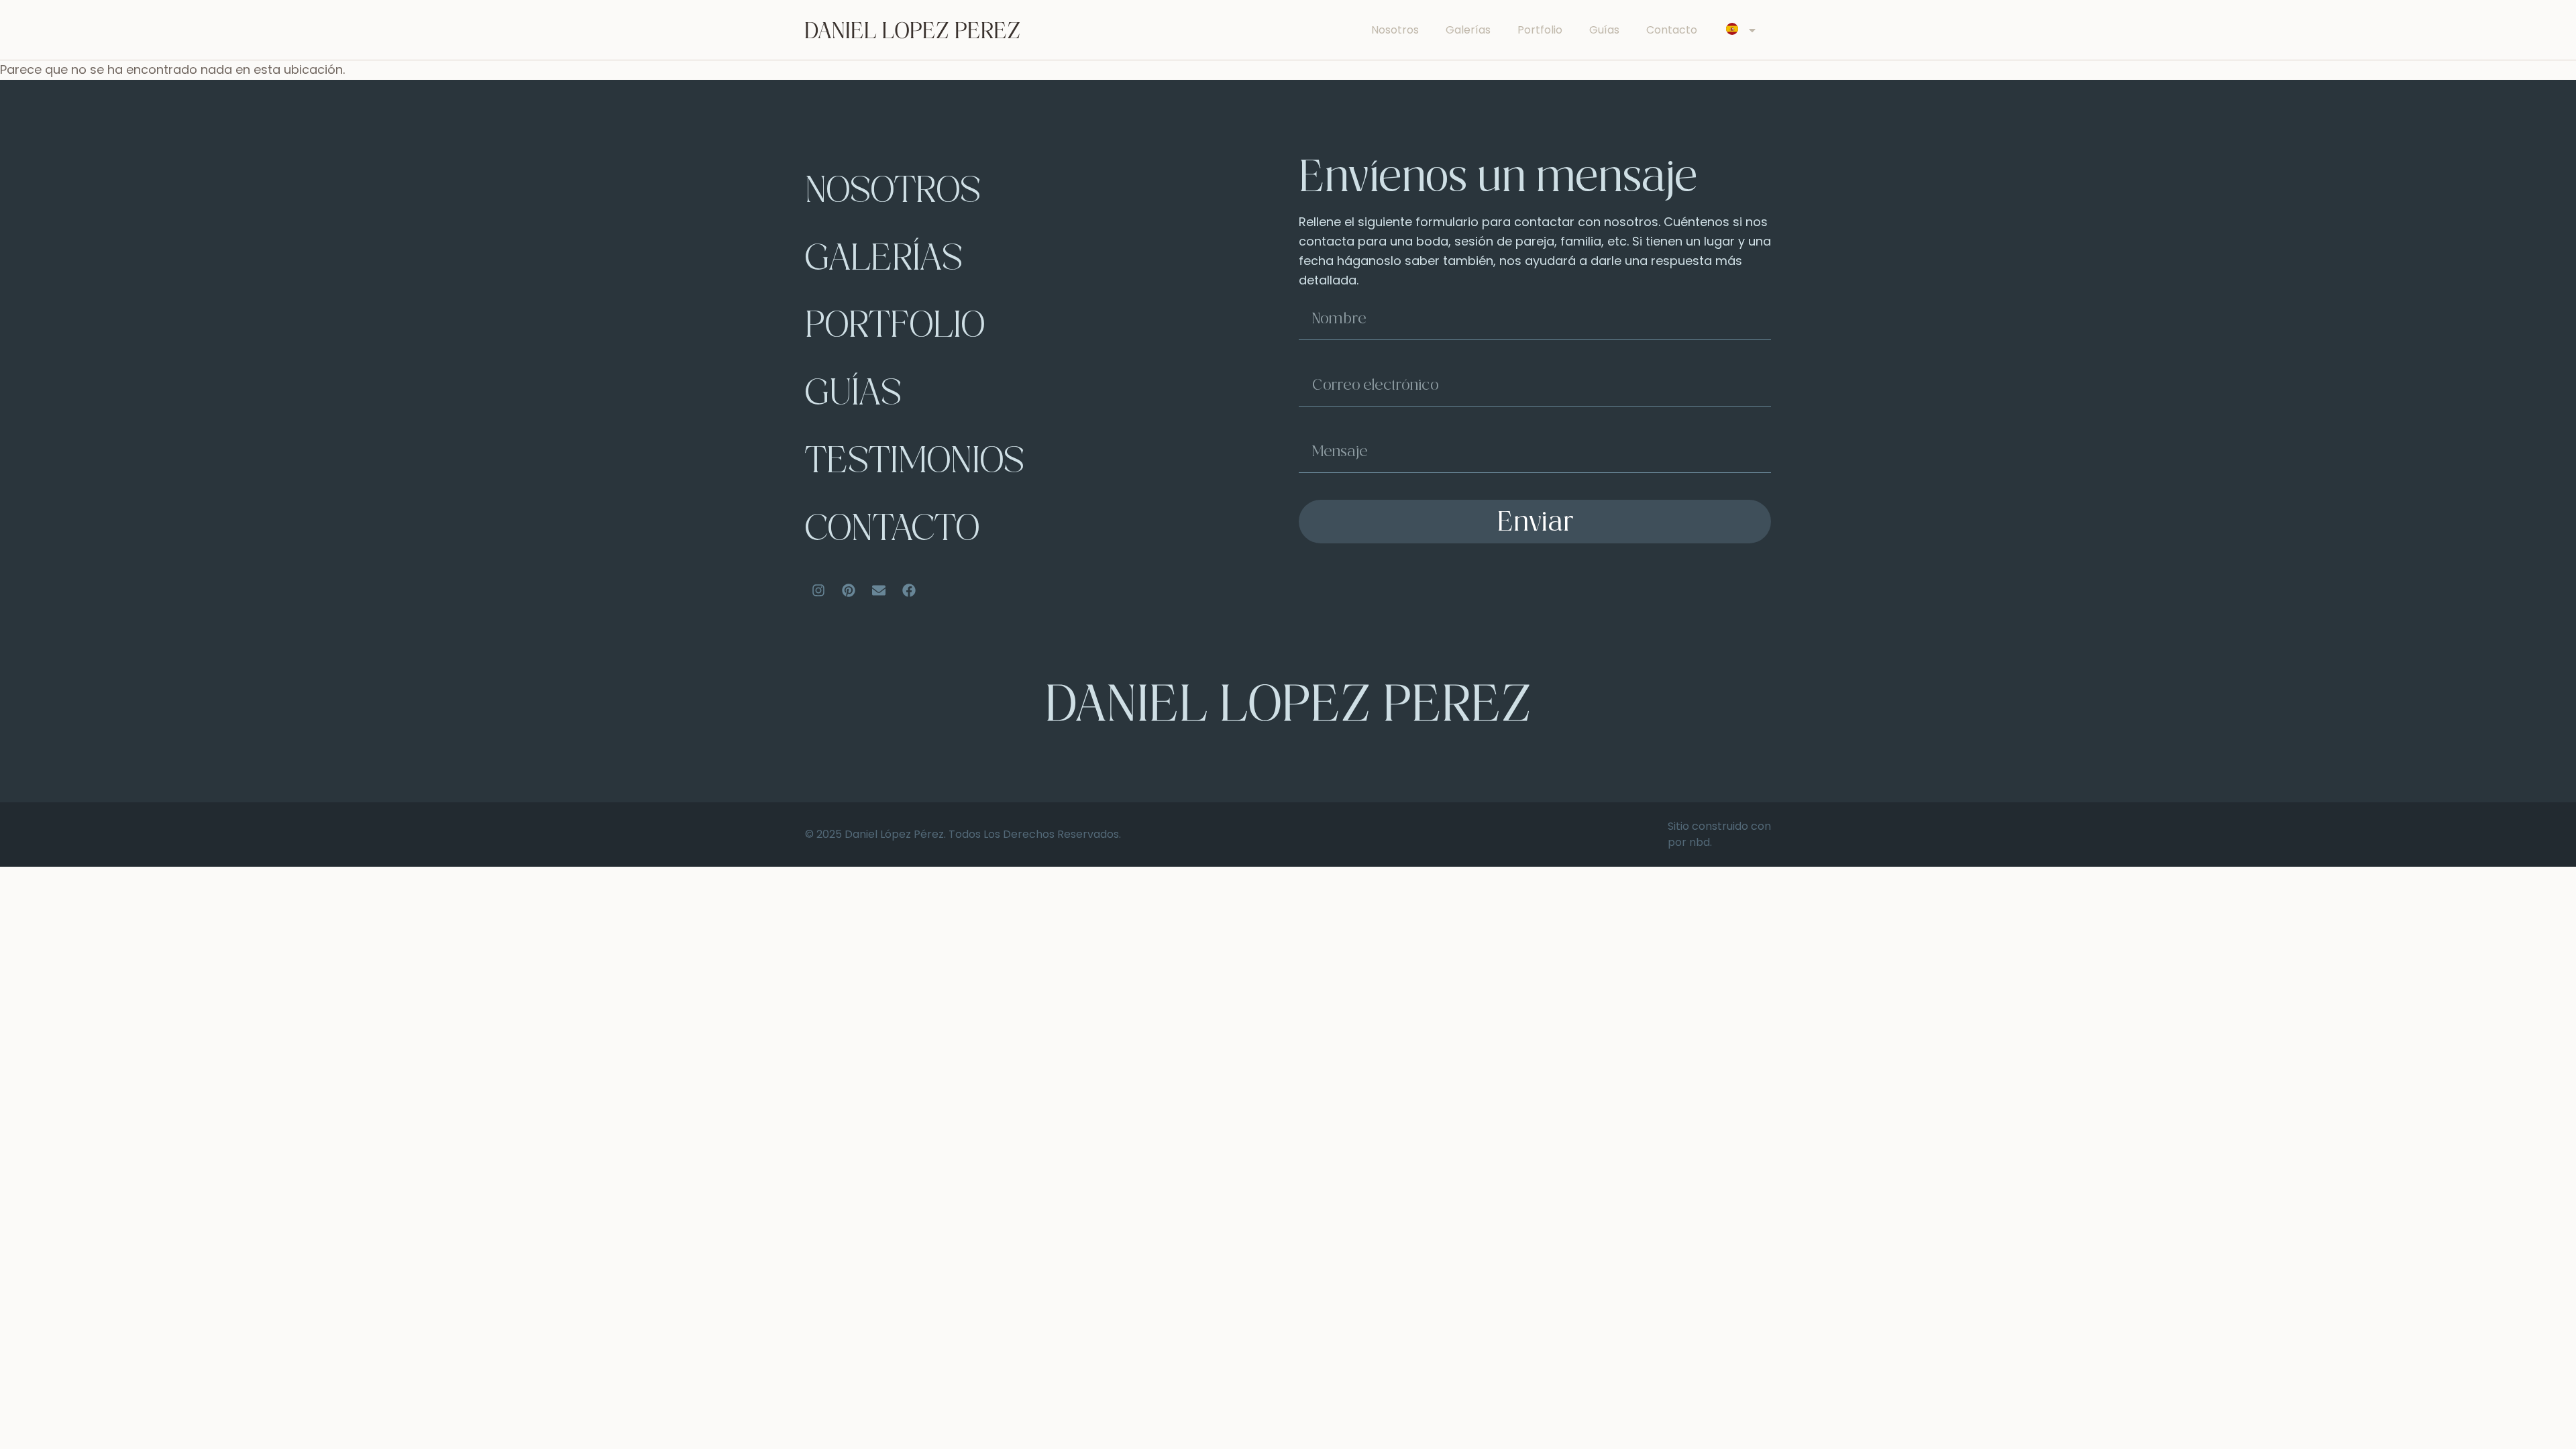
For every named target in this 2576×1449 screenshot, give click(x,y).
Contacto (1672, 30)
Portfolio (1540, 30)
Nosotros (1395, 30)
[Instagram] (818, 590)
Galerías (1468, 30)
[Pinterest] (849, 590)
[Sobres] (879, 590)
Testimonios (915, 464)
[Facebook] (909, 590)
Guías (1604, 30)
